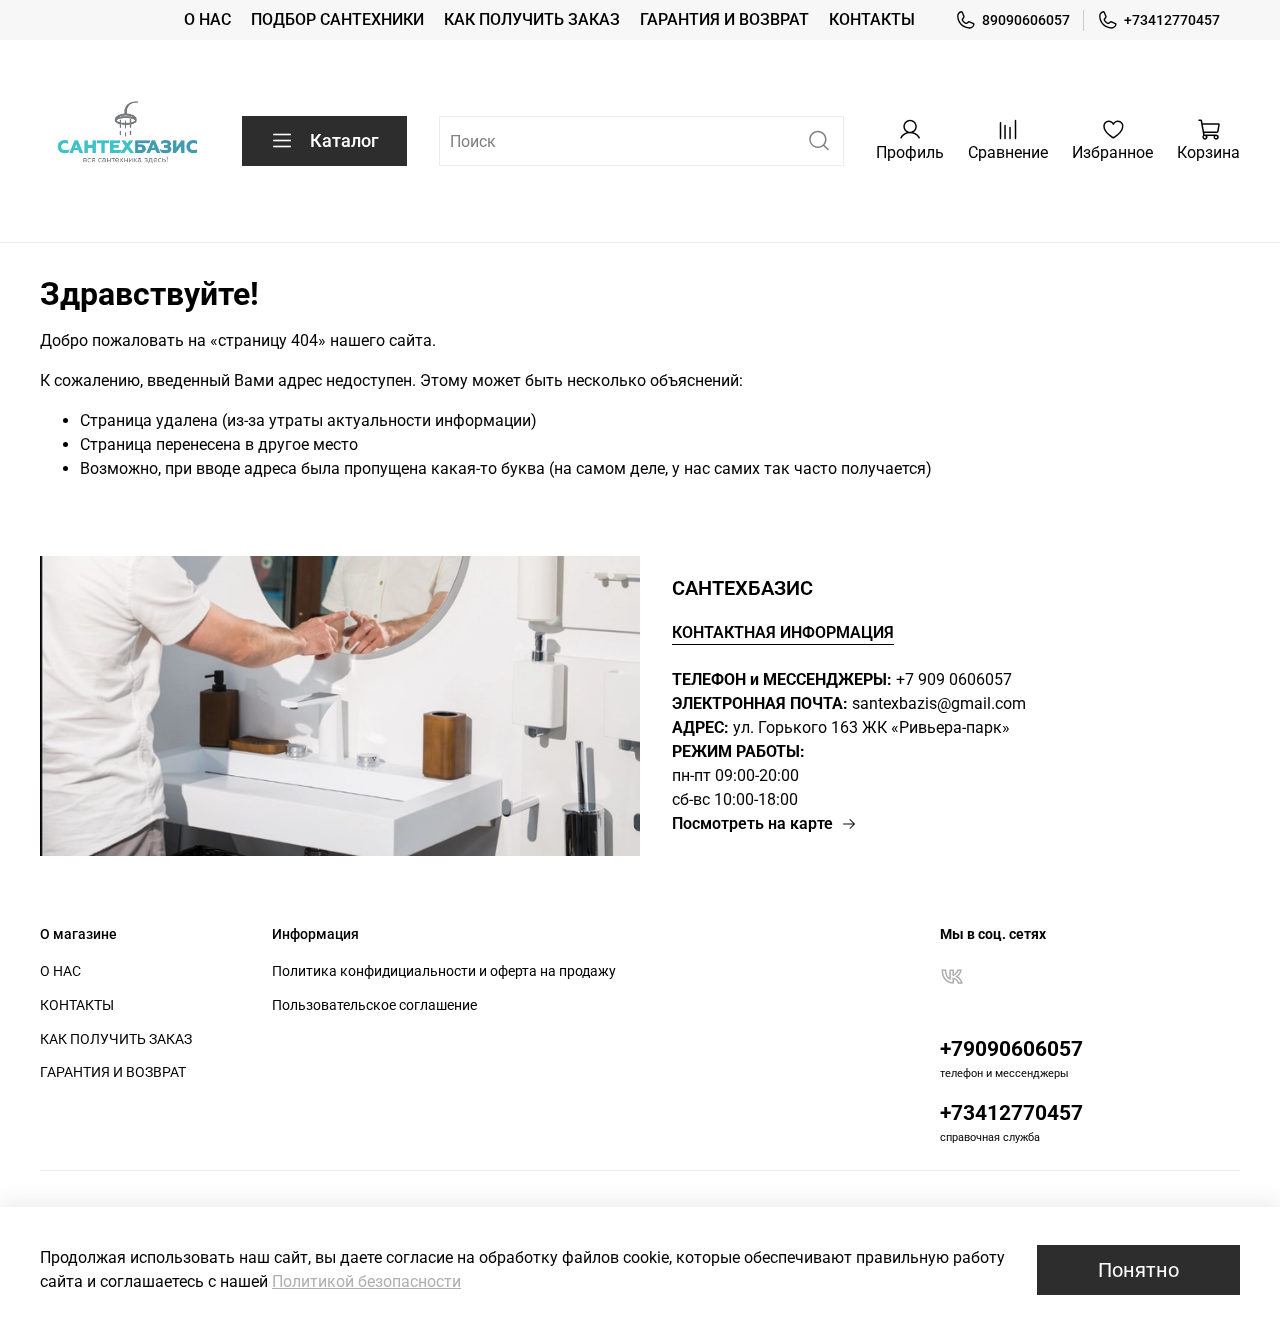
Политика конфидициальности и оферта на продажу (444, 971)
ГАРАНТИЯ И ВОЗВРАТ (724, 19)
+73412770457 (1172, 20)
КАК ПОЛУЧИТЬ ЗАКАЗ (532, 19)
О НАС (207, 19)
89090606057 (1026, 20)
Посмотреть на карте (752, 823)
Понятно (1138, 1270)
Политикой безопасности (366, 1281)
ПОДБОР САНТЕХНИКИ (337, 19)
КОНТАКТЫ (872, 19)
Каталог (344, 140)
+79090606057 (1011, 1049)
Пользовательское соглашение (374, 1005)
